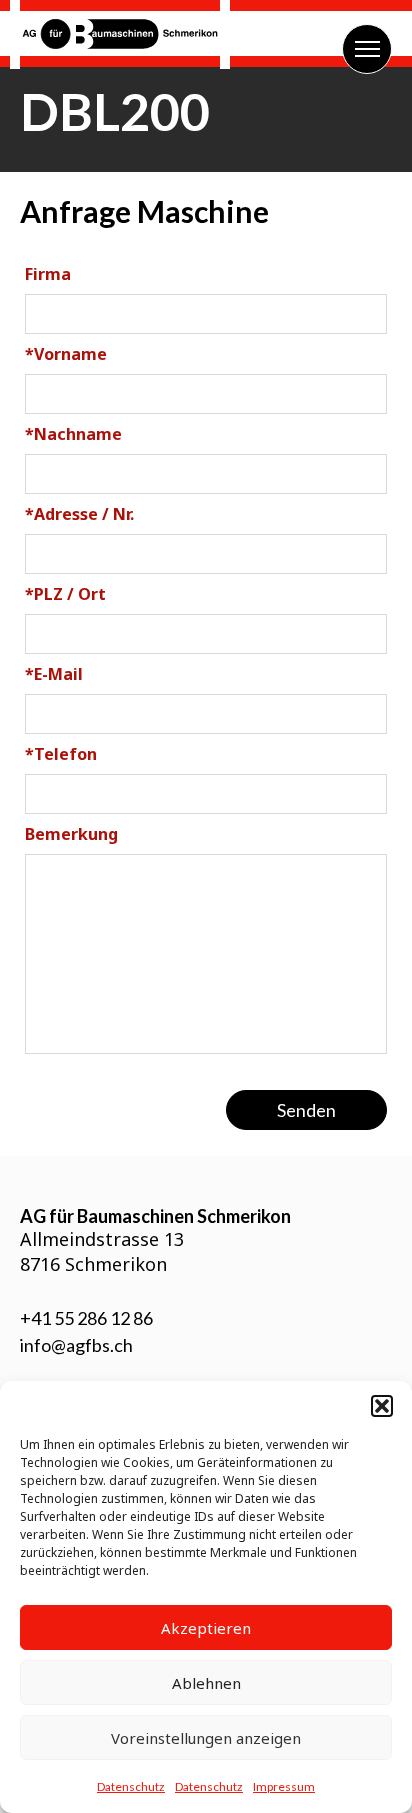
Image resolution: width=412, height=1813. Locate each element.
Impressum (284, 1786)
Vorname (66, 354)
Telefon (61, 754)
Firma (48, 274)
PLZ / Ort (65, 594)
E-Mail (54, 674)
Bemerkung (71, 834)
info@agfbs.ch (76, 1345)
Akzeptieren (206, 1628)
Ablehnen (206, 1683)
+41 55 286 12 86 (86, 1318)
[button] (382, 1406)
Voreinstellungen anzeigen (206, 1738)
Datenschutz (131, 1786)
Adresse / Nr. (79, 514)
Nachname (73, 434)
